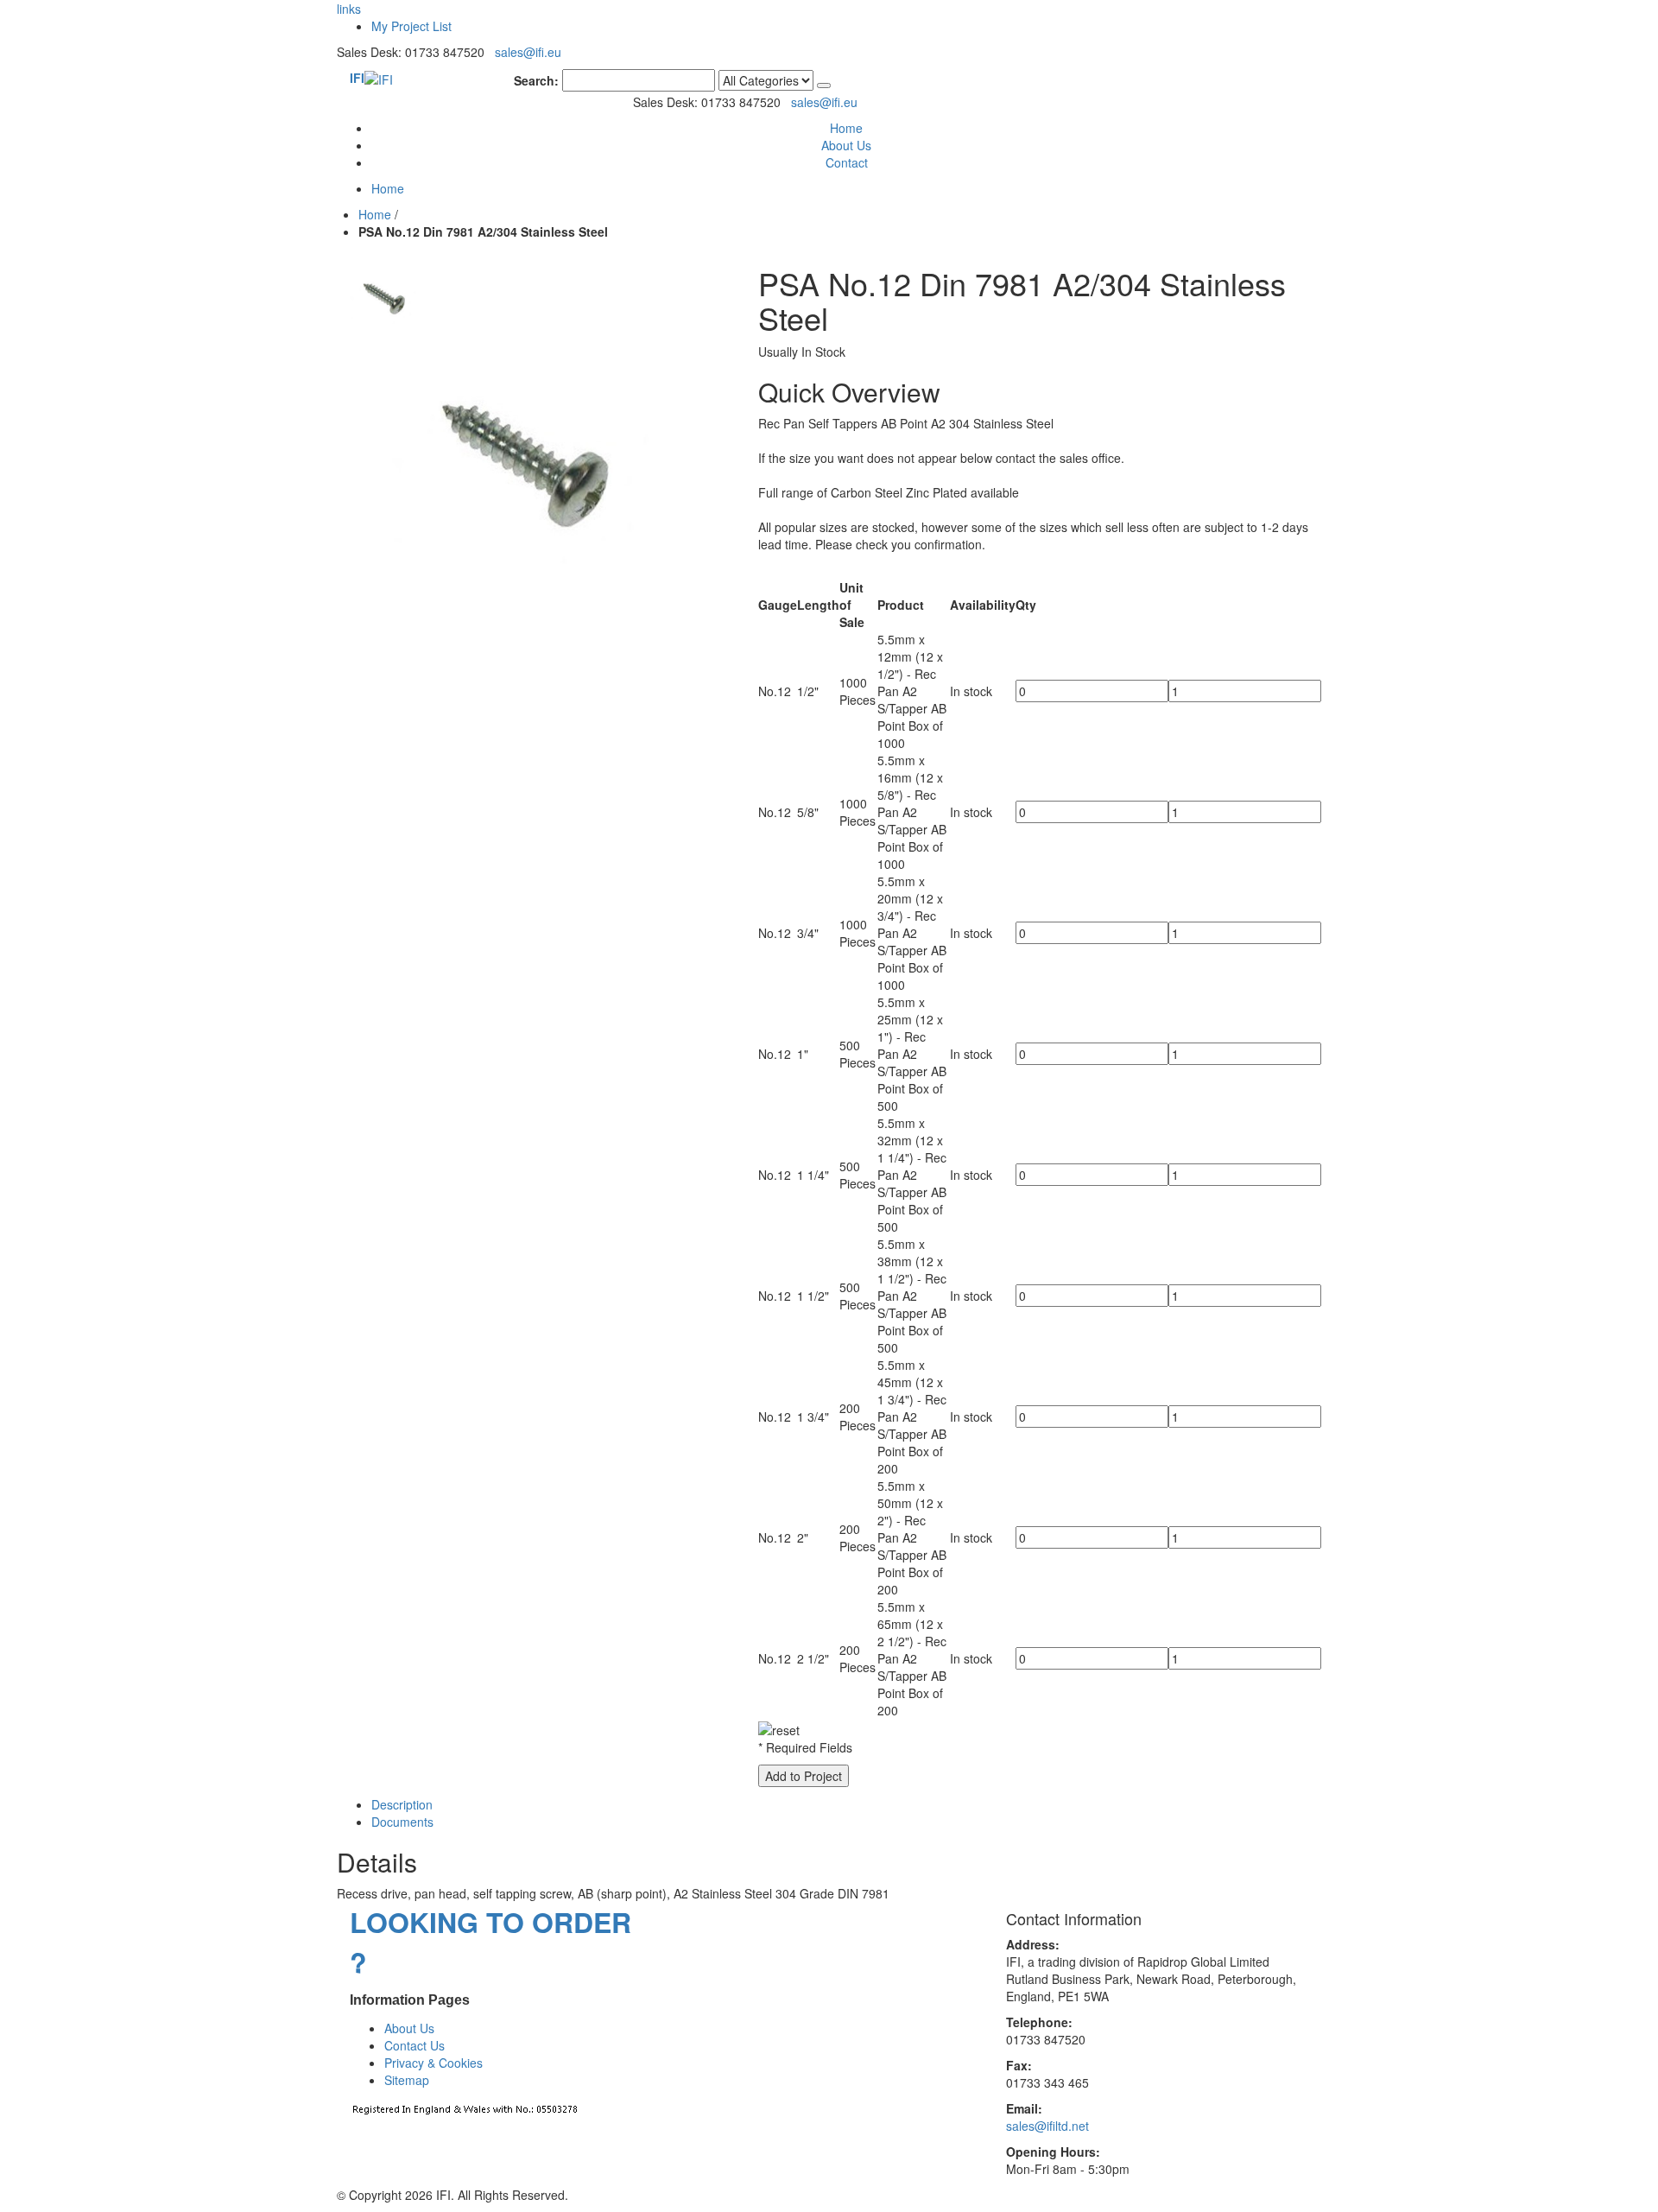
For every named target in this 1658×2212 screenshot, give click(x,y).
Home (375, 214)
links (349, 9)
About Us (846, 145)
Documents (402, 1822)
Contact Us (414, 2045)
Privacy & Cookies (433, 2063)
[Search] (824, 86)
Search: (536, 80)
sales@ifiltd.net (1047, 2126)
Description (402, 1804)
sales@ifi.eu (528, 52)
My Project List (411, 26)
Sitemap (407, 2080)
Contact (847, 162)
